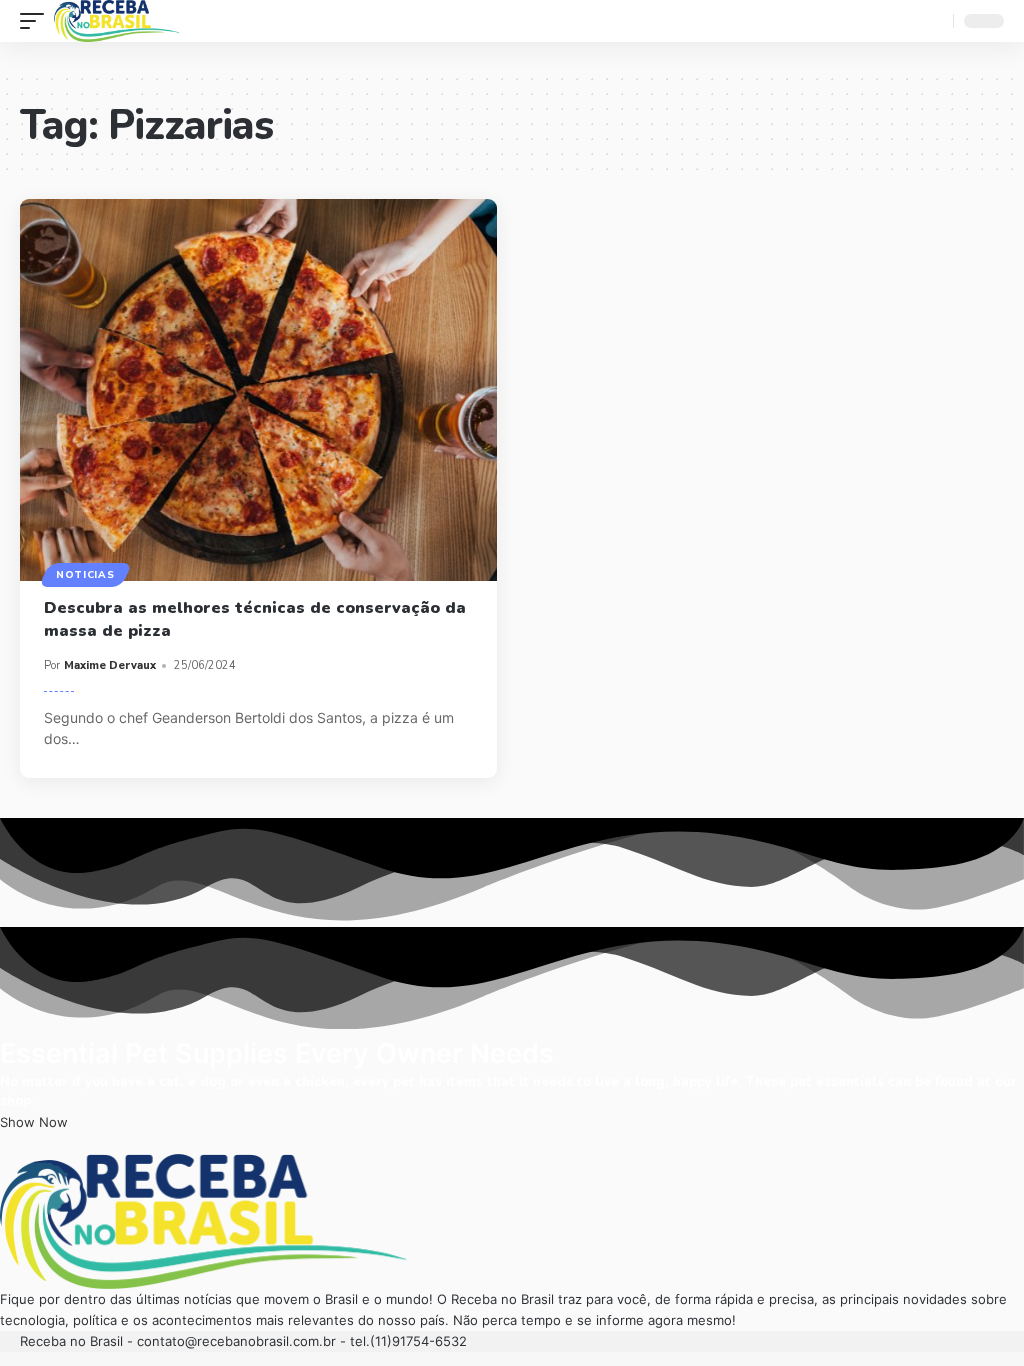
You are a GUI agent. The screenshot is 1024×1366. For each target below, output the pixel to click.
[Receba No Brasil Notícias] (117, 21)
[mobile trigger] (37, 21)
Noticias (85, 575)
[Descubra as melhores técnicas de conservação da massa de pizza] (258, 390)
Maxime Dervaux (110, 665)
